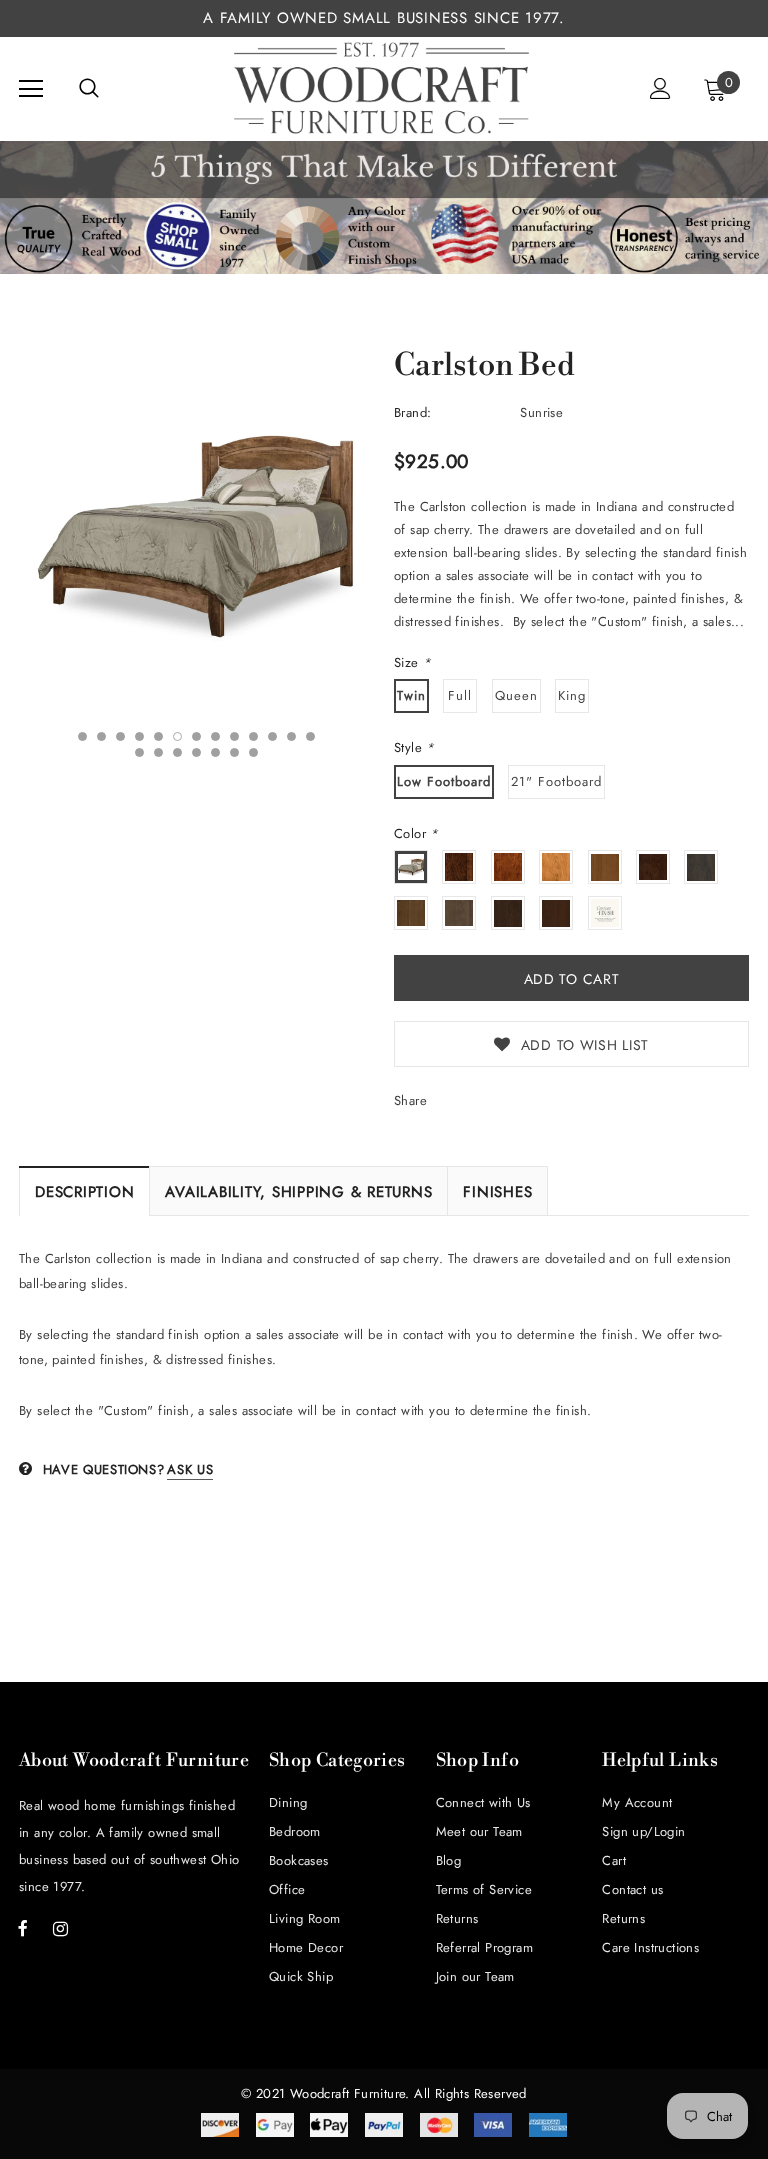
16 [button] (177, 752)
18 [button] (215, 752)
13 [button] (310, 736)
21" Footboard (556, 781)
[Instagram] (60, 1928)
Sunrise (541, 412)
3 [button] (120, 736)
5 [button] (158, 736)
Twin (411, 695)
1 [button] (82, 736)
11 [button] (272, 736)
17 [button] (196, 752)
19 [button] (234, 752)
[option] (196, 534)
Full (460, 695)
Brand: (412, 412)
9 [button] (234, 736)
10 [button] (253, 736)
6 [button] (177, 736)
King (572, 695)
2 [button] (101, 736)
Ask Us (190, 1469)
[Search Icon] (89, 89)
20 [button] (253, 752)
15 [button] (158, 752)
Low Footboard (444, 781)
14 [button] (139, 752)
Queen (516, 695)
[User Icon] (660, 88)
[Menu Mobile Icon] (31, 89)
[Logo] (382, 88)
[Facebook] (23, 1928)
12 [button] (291, 736)
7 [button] (196, 736)
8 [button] (215, 736)
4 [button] (139, 736)
